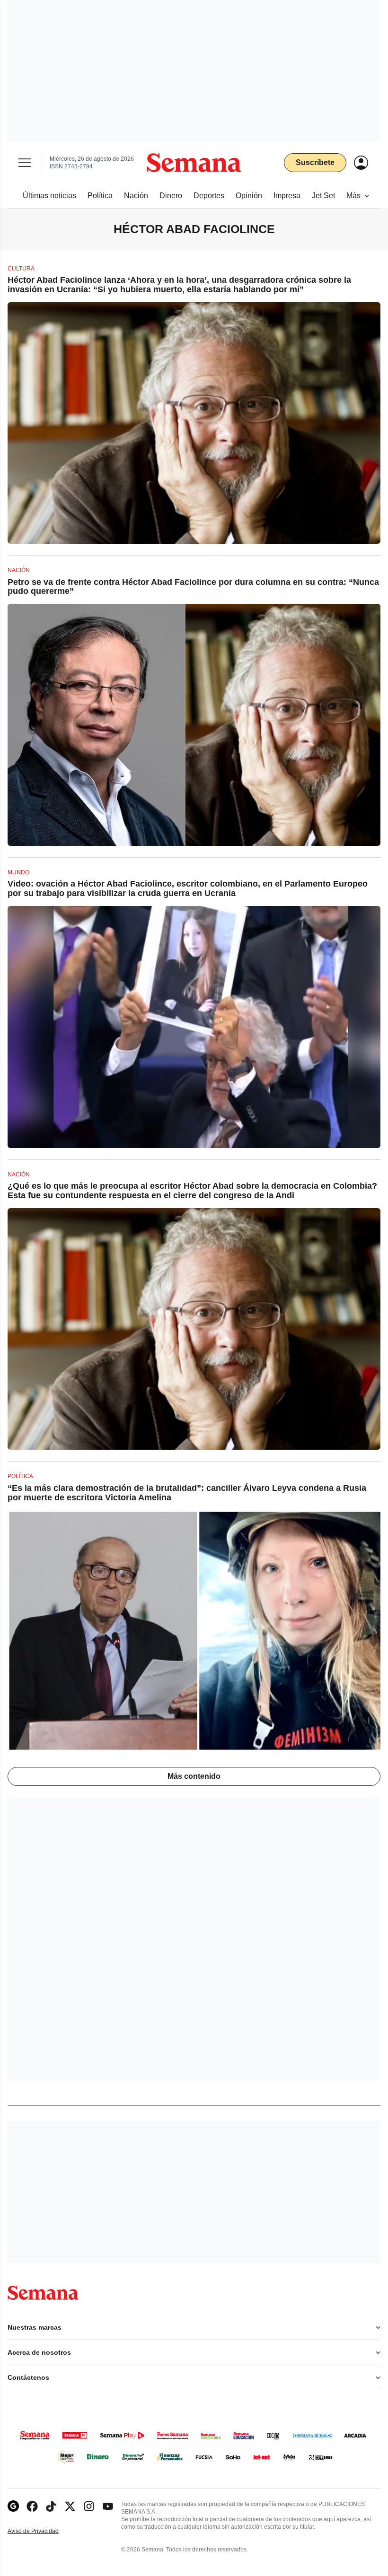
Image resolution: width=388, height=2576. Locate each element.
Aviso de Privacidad (43, 2531)
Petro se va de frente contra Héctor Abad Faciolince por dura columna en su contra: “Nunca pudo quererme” (193, 587)
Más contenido (194, 1776)
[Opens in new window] (32, 2506)
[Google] (13, 2506)
